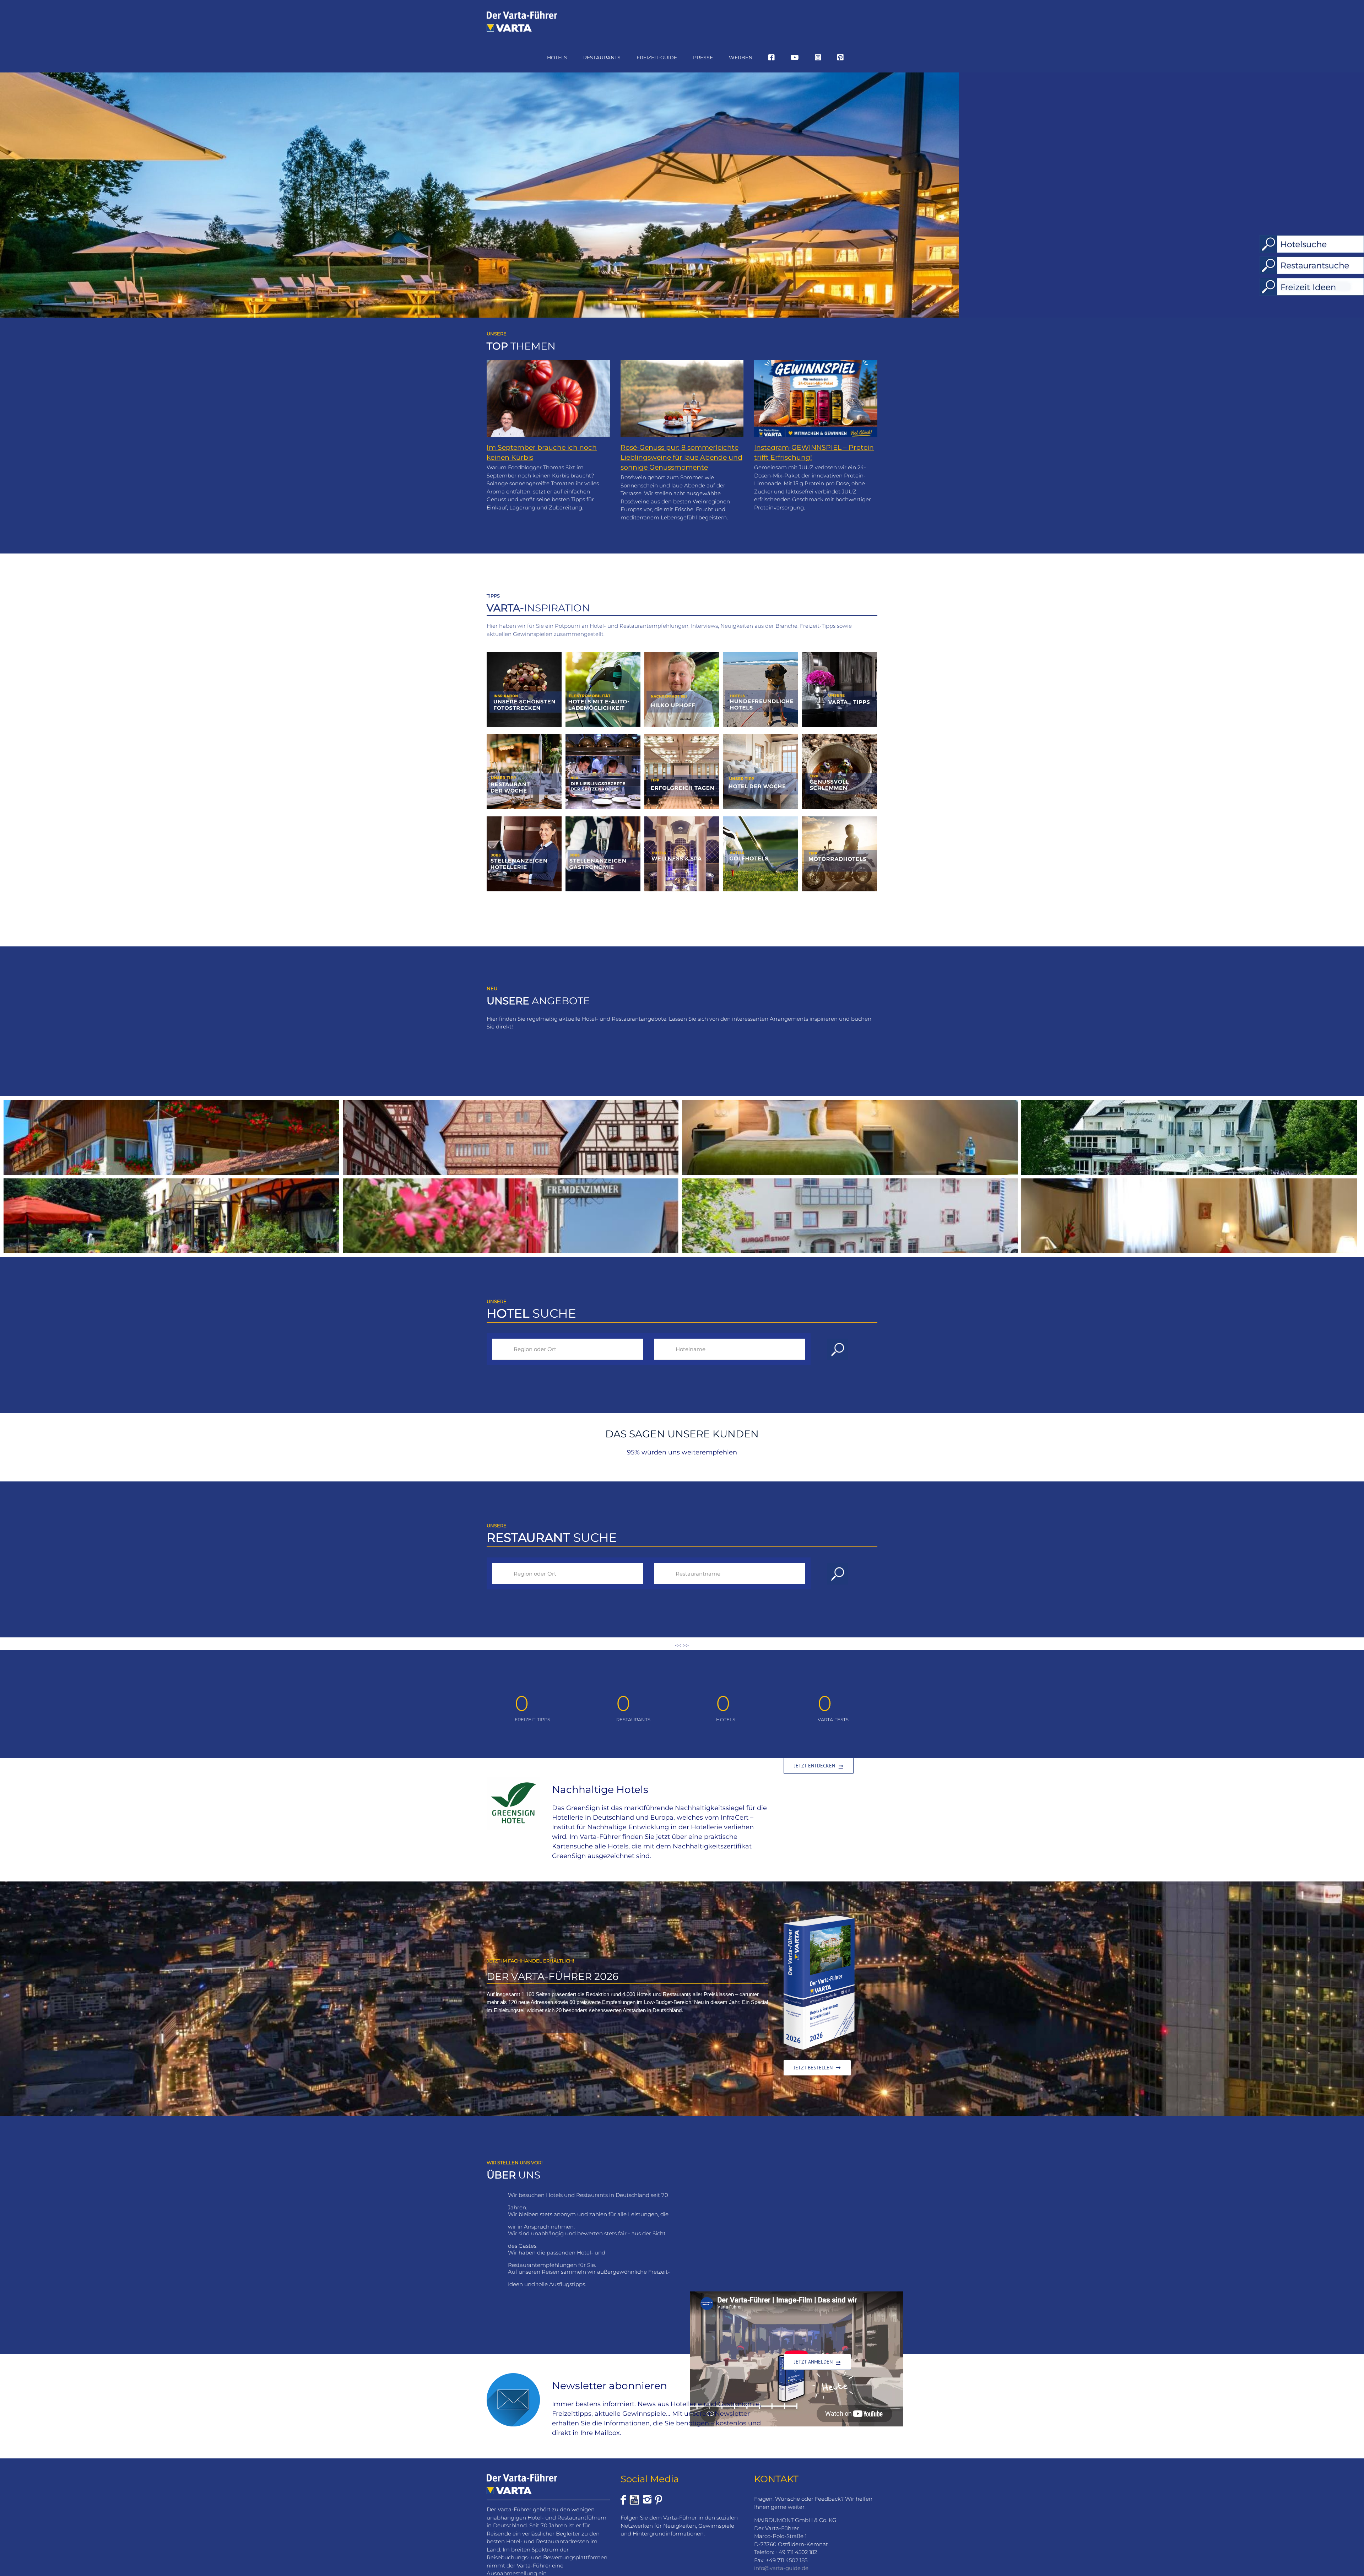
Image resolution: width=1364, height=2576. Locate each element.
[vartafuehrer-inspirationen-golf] (761, 819)
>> (686, 1645)
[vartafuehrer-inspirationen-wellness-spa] (682, 819)
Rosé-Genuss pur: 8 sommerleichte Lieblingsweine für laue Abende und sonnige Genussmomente (681, 457)
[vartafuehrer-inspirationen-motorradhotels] (840, 819)
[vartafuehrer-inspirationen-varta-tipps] (840, 655)
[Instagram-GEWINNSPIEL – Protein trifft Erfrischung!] (816, 399)
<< (679, 1645)
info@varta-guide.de (781, 2568)
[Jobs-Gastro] (603, 819)
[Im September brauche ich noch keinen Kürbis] (548, 399)
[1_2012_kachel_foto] (524, 655)
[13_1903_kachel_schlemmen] (840, 737)
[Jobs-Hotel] (524, 819)
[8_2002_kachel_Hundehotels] (761, 655)
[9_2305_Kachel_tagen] (682, 737)
